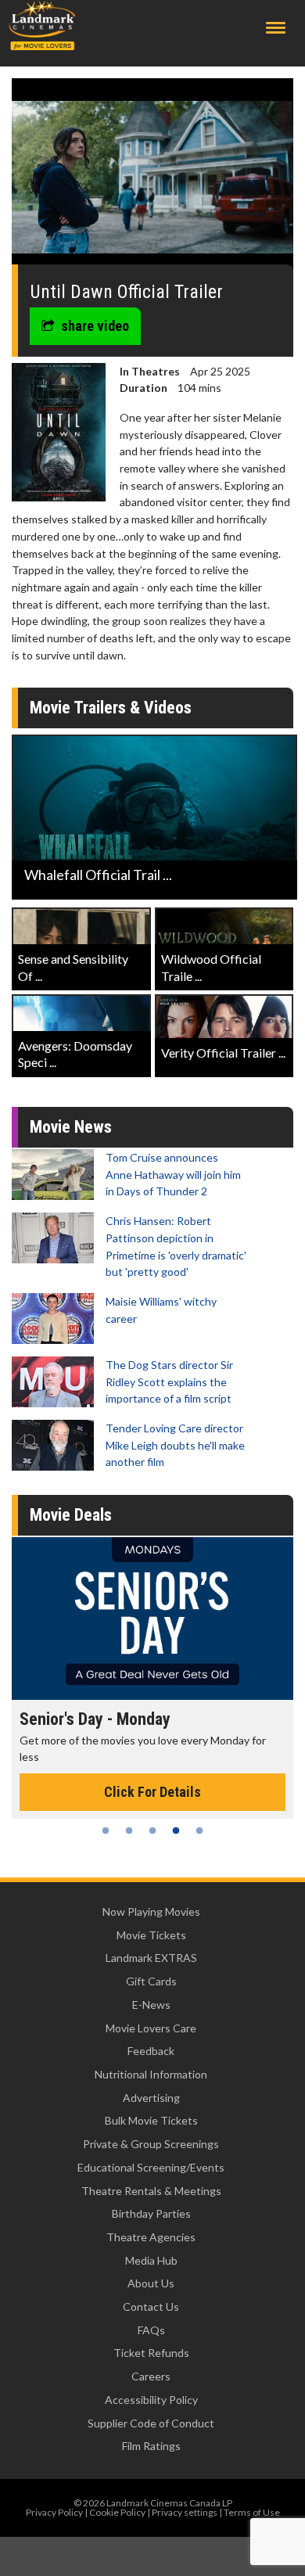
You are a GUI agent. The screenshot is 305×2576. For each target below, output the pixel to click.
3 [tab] (152, 1831)
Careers (151, 2376)
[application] (152, 177)
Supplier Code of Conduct (151, 2423)
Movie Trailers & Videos (111, 708)
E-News (151, 2005)
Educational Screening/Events (151, 2167)
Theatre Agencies (151, 2237)
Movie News (71, 1127)
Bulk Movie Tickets (151, 2120)
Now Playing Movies (151, 1911)
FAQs (151, 2330)
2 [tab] (129, 1831)
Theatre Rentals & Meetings (151, 2191)
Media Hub (151, 2260)
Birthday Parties (151, 2213)
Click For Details (152, 1792)
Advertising (151, 2098)
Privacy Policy (54, 2512)
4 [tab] (176, 1831)
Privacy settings (185, 2512)
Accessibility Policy (151, 2400)
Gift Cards (151, 1981)
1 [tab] (106, 1831)
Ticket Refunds (151, 2353)
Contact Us (151, 2307)
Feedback (151, 2051)
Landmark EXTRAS (151, 1958)
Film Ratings (151, 2446)
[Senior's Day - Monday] (152, 1619)
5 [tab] (199, 1831)
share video (95, 326)
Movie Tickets (151, 1935)
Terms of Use (252, 2512)
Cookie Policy (117, 2512)
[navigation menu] (276, 28)
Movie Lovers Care (151, 2028)
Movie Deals (71, 1515)
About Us (151, 2283)
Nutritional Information (151, 2074)
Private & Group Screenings (151, 2144)
